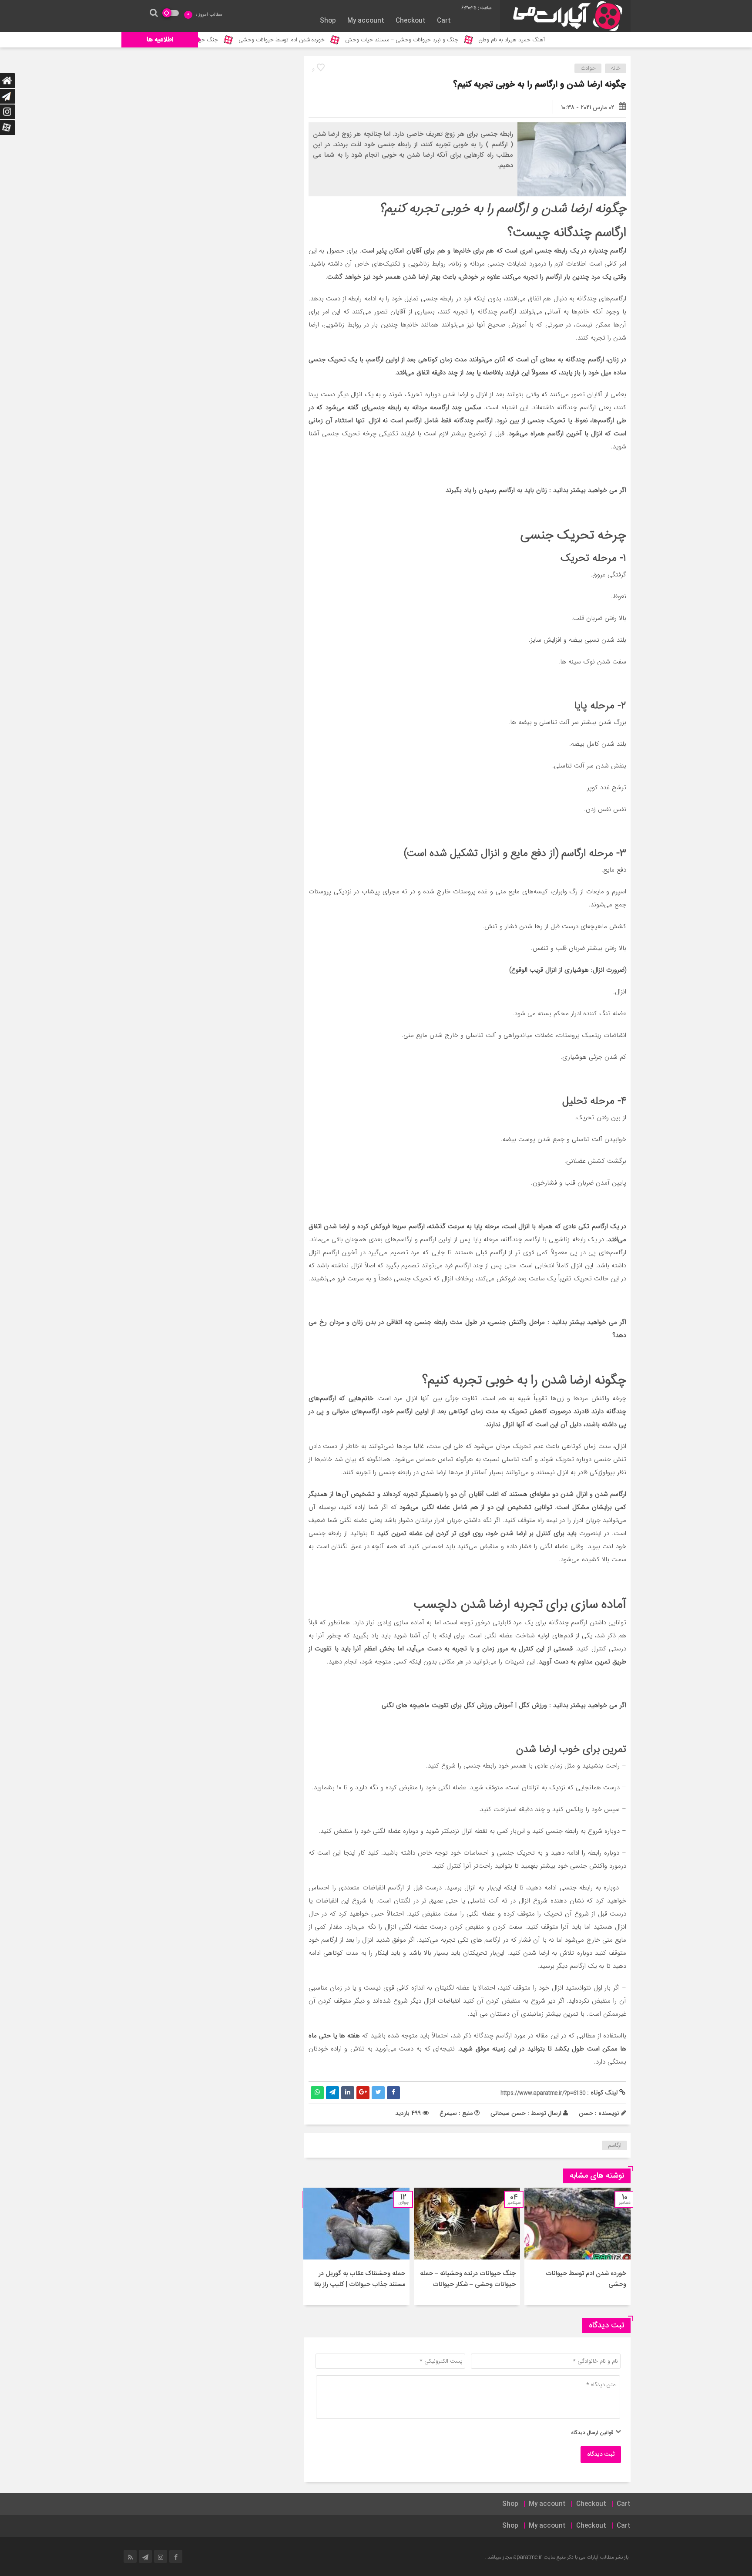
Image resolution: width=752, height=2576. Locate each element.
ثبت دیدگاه (601, 2455)
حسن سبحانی (508, 2113)
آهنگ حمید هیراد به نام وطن (585, 40)
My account (366, 21)
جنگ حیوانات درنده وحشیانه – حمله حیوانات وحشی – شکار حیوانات (468, 2279)
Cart (444, 21)
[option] (577, 2246)
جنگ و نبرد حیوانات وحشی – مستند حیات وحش (475, 40)
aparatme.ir (528, 2557)
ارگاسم (615, 2145)
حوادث (588, 68)
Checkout (411, 21)
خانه (616, 68)
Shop (328, 21)
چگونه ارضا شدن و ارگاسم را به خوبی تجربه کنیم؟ (540, 85)
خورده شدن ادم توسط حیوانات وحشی (355, 40)
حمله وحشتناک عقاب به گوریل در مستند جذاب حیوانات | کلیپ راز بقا (360, 2279)
